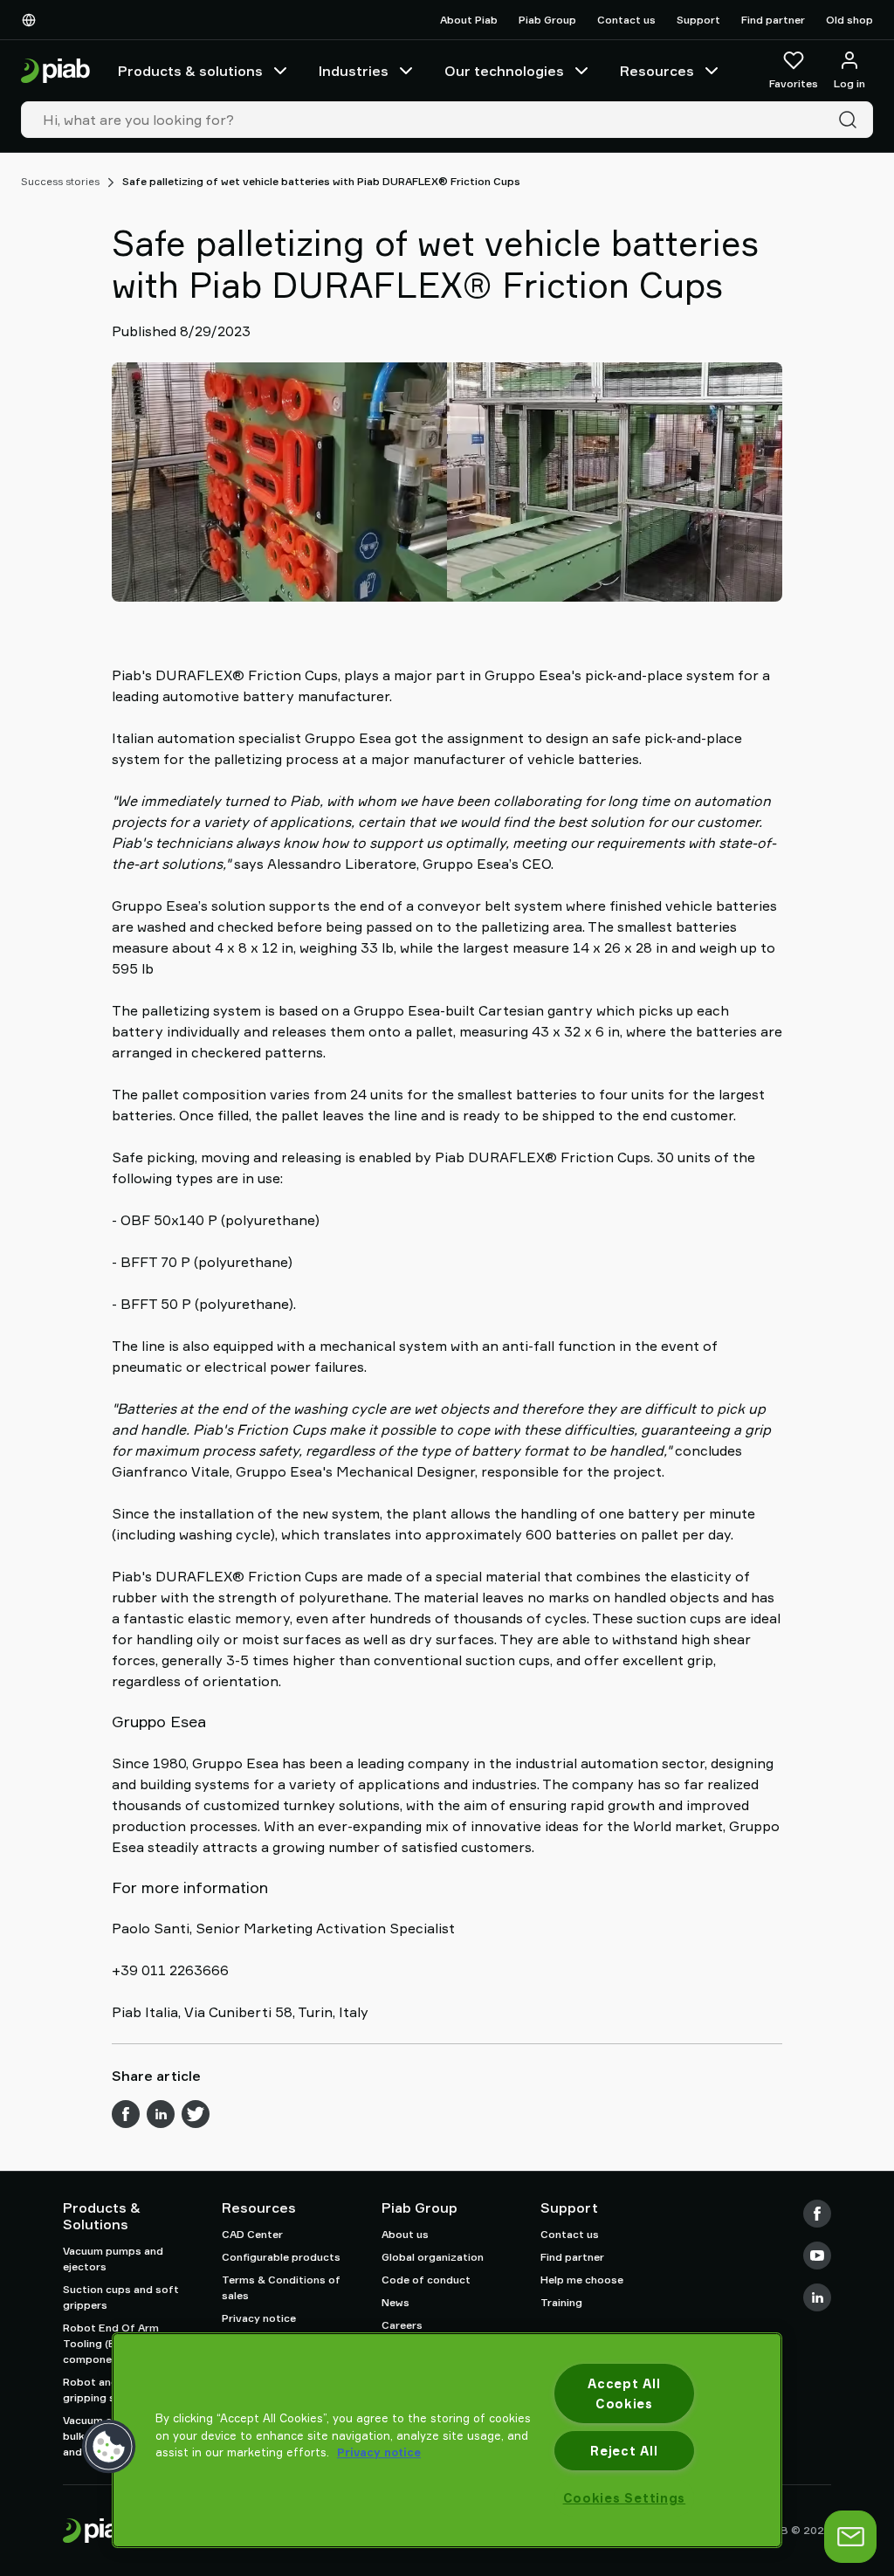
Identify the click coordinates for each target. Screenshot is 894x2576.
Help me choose (582, 2280)
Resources (657, 71)
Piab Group (547, 20)
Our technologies (504, 71)
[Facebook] (817, 2214)
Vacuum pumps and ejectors (113, 2259)
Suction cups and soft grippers (121, 2297)
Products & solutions (190, 71)
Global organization (433, 2257)
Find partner (773, 20)
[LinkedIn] (817, 2297)
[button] (109, 2447)
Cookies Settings (625, 2498)
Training (561, 2302)
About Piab (469, 20)
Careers (402, 2325)
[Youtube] (817, 2256)
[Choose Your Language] (32, 20)
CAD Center (252, 2234)
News (395, 2302)
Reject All (624, 2451)
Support (698, 20)
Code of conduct (426, 2280)
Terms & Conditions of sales (281, 2287)
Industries (354, 71)
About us (405, 2234)
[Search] (851, 120)
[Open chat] (850, 2537)
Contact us (626, 20)
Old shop (849, 20)
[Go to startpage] (55, 71)
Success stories (60, 181)
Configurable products (281, 2257)
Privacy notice (259, 2318)
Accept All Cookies (624, 2393)
